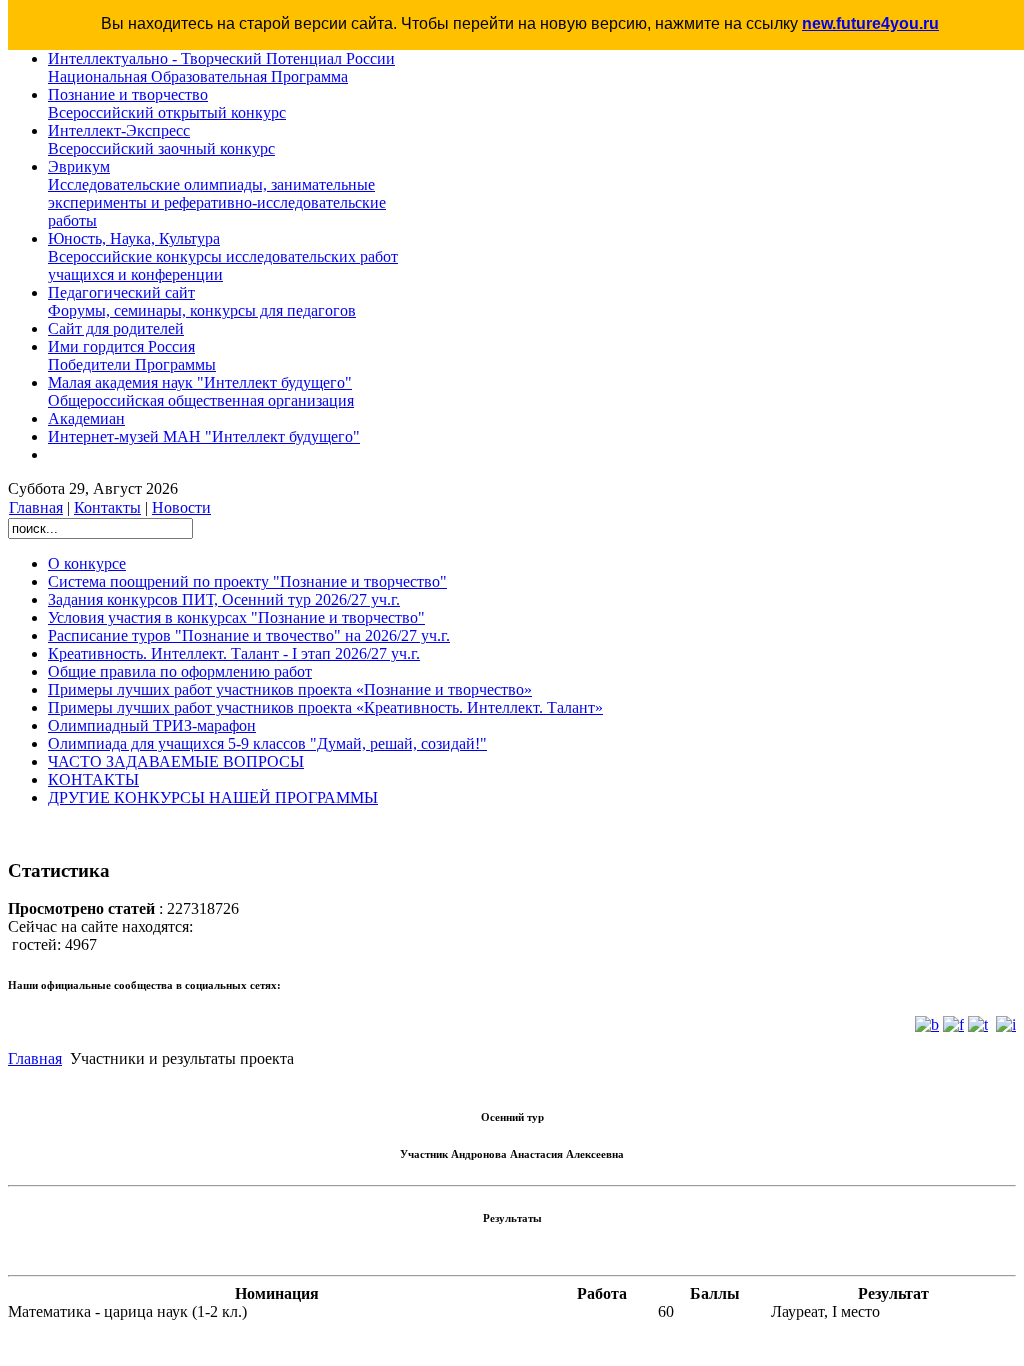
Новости (181, 507)
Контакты (107, 507)
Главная (36, 507)
